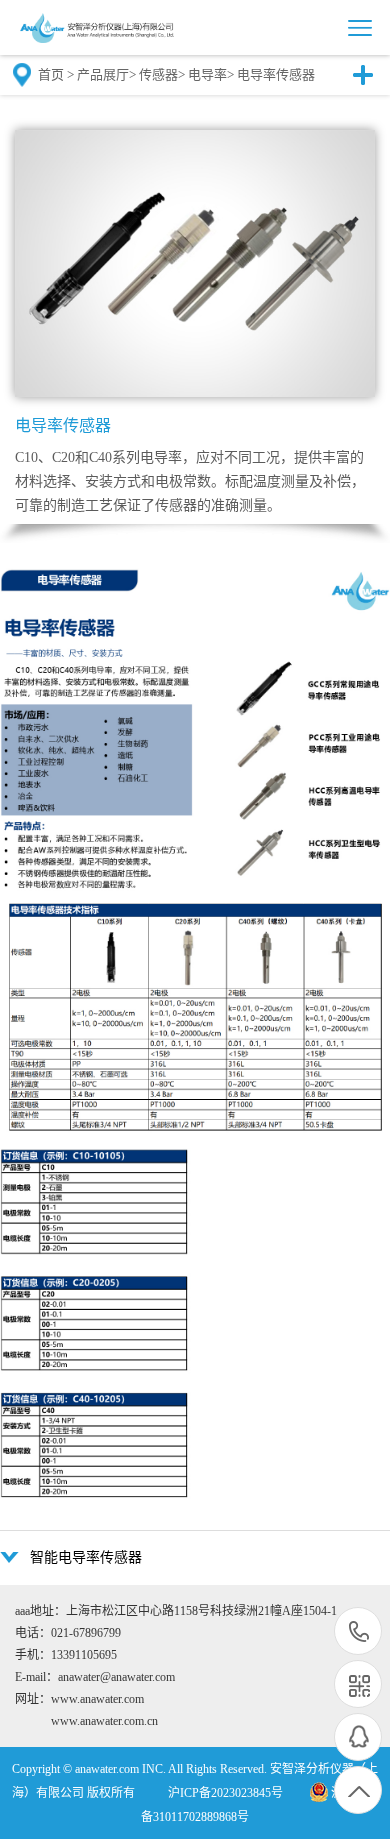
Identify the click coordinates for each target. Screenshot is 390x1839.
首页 (51, 74)
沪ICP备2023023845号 (225, 1793)
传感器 (158, 74)
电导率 (207, 74)
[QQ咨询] (358, 1737)
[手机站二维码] (358, 1684)
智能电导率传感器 (86, 1557)
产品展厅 (103, 74)
